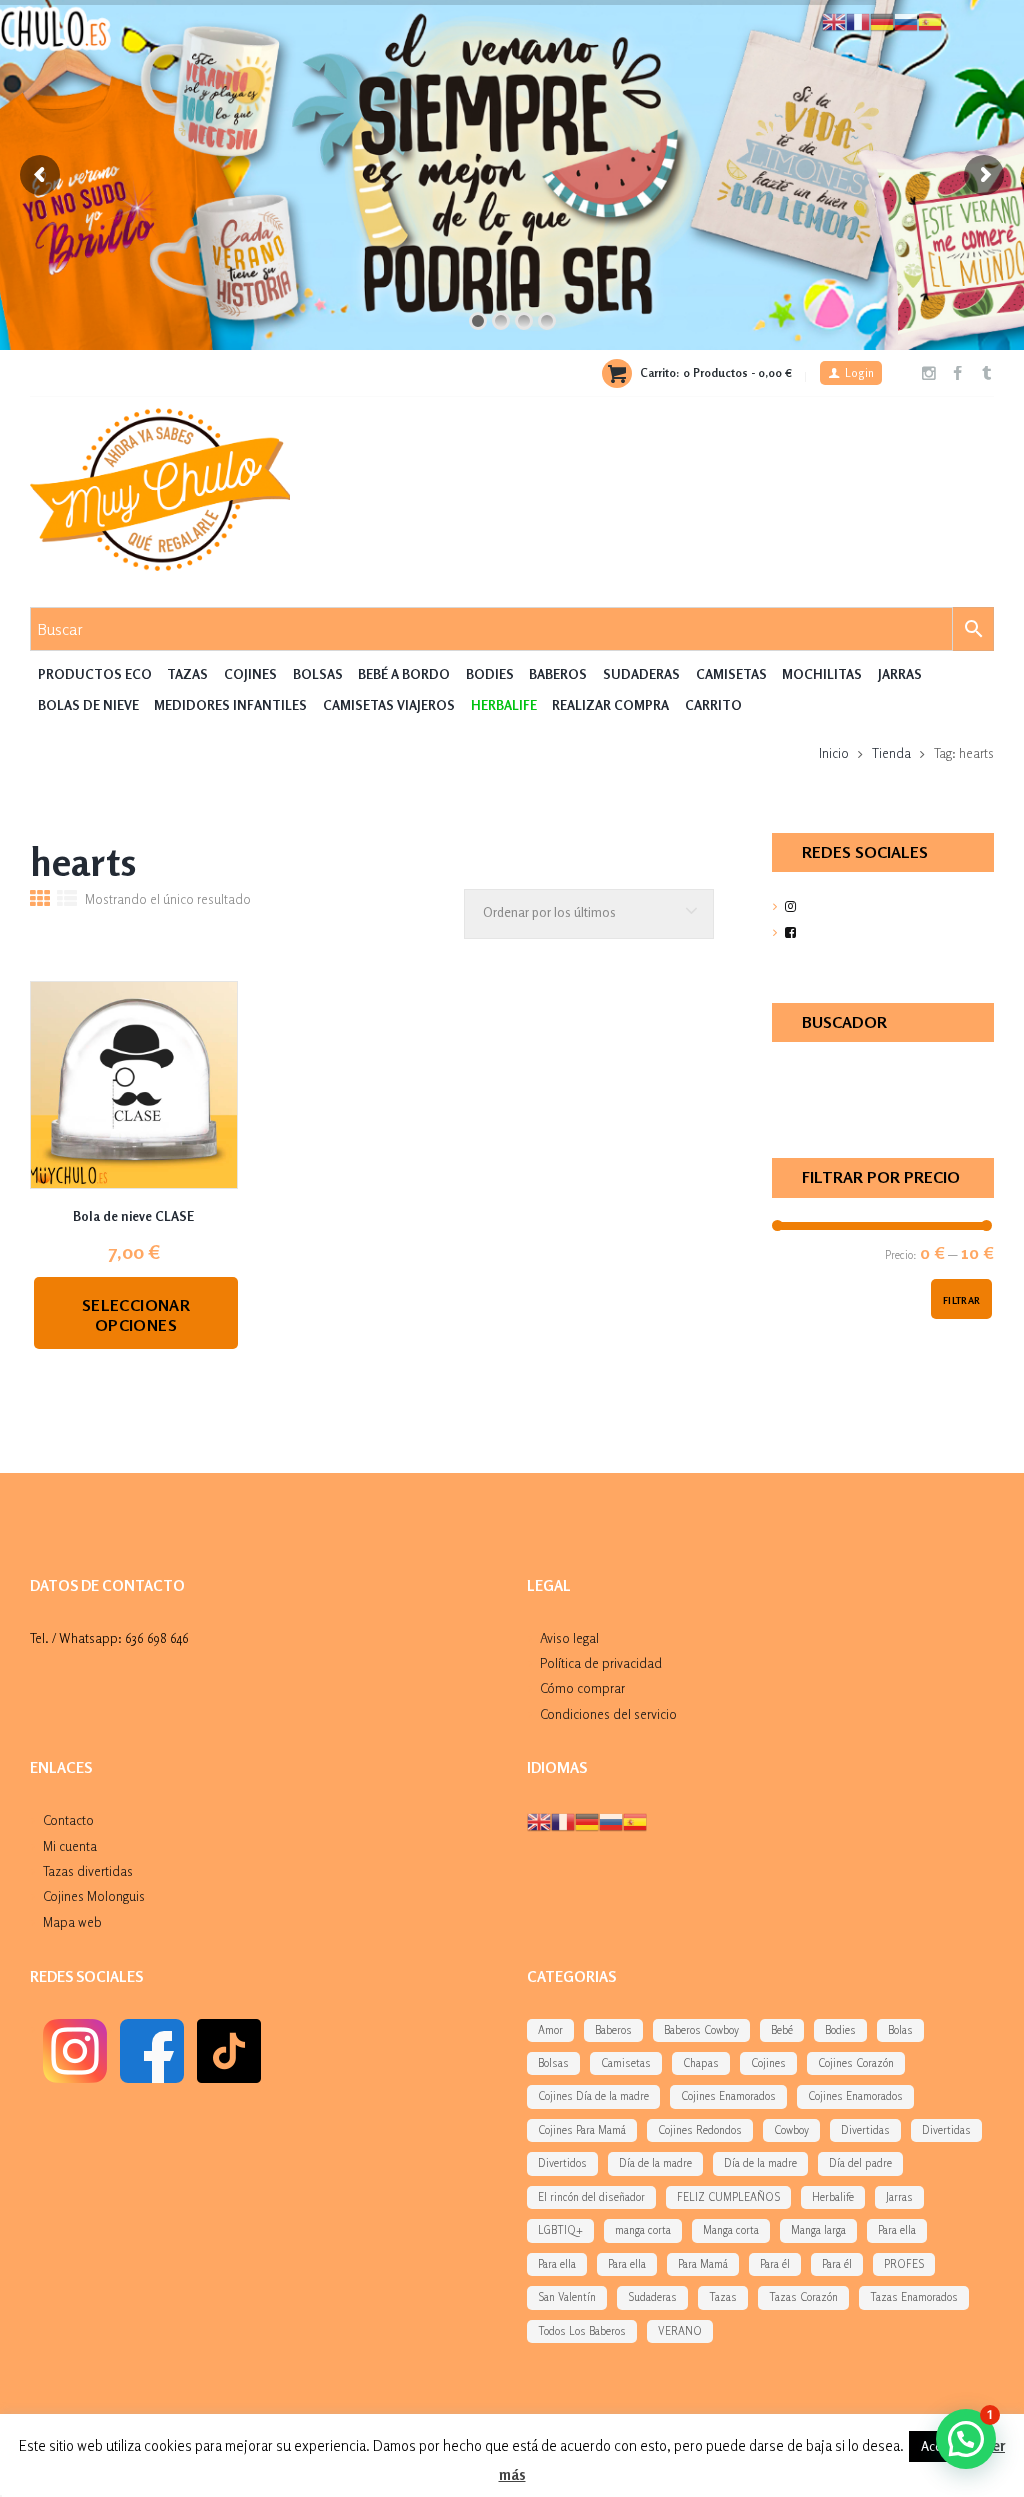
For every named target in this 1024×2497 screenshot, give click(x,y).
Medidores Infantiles (230, 705)
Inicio (834, 753)
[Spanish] (635, 1821)
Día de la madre (655, 2163)
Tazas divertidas (88, 1871)
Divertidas (865, 2130)
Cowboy (791, 2130)
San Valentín (567, 2297)
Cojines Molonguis (94, 1896)
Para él (775, 2264)
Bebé (782, 2030)
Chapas (701, 2063)
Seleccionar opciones (136, 1315)
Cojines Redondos (700, 2130)
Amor (550, 2030)
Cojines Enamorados (728, 2096)
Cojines (250, 674)
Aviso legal (569, 1638)
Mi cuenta (70, 1846)
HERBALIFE (504, 705)
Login (859, 373)
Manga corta (731, 2230)
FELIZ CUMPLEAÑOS (728, 2197)
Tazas (187, 674)
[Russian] (611, 1821)
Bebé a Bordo (404, 674)
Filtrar (962, 1300)
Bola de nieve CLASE (133, 1216)
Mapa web (72, 1922)
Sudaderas (641, 674)
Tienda (891, 753)
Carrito (713, 705)
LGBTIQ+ (560, 2230)
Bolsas (318, 674)
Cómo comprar (582, 1688)
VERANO (680, 2331)
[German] (587, 1821)
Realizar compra (610, 705)
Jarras (900, 674)
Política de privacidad (601, 1663)
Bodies (490, 674)
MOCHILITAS (822, 674)
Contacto (68, 1820)
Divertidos (562, 2163)
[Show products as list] (67, 900)
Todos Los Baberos (582, 2331)
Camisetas (731, 674)
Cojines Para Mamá (582, 2130)
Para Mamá (703, 2264)
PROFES (904, 2264)
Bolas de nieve (88, 705)
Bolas (900, 2030)
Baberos (558, 674)
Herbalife (833, 2197)
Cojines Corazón (856, 2063)
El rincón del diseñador (591, 2197)
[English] (539, 1821)
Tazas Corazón (803, 2297)
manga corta (643, 2230)
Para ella (897, 2230)
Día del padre (860, 2163)
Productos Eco (95, 674)
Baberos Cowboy (701, 2030)
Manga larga (818, 2230)
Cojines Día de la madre (593, 2096)
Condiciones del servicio (608, 1714)
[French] (563, 1821)
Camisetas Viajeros (389, 705)
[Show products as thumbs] (40, 900)
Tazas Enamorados (914, 2297)
